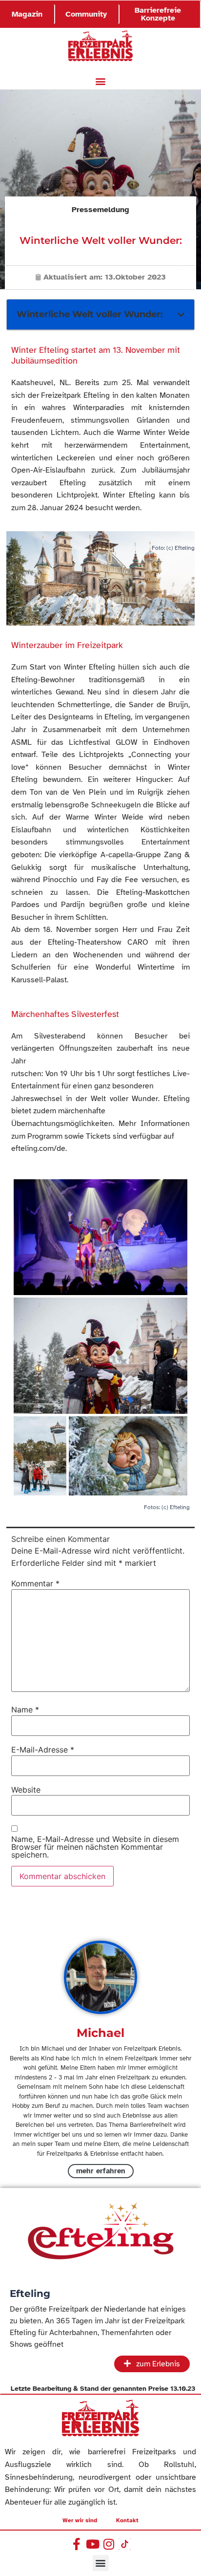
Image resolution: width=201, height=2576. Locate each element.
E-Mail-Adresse (43, 1750)
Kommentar (35, 1583)
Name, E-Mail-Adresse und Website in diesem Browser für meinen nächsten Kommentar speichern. (95, 1847)
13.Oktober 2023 (135, 277)
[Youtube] (92, 2544)
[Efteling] (100, 2234)
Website (26, 1790)
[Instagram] (109, 2544)
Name (25, 1710)
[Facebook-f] (76, 2544)
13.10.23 (183, 2389)
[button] (101, 81)
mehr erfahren (101, 2171)
